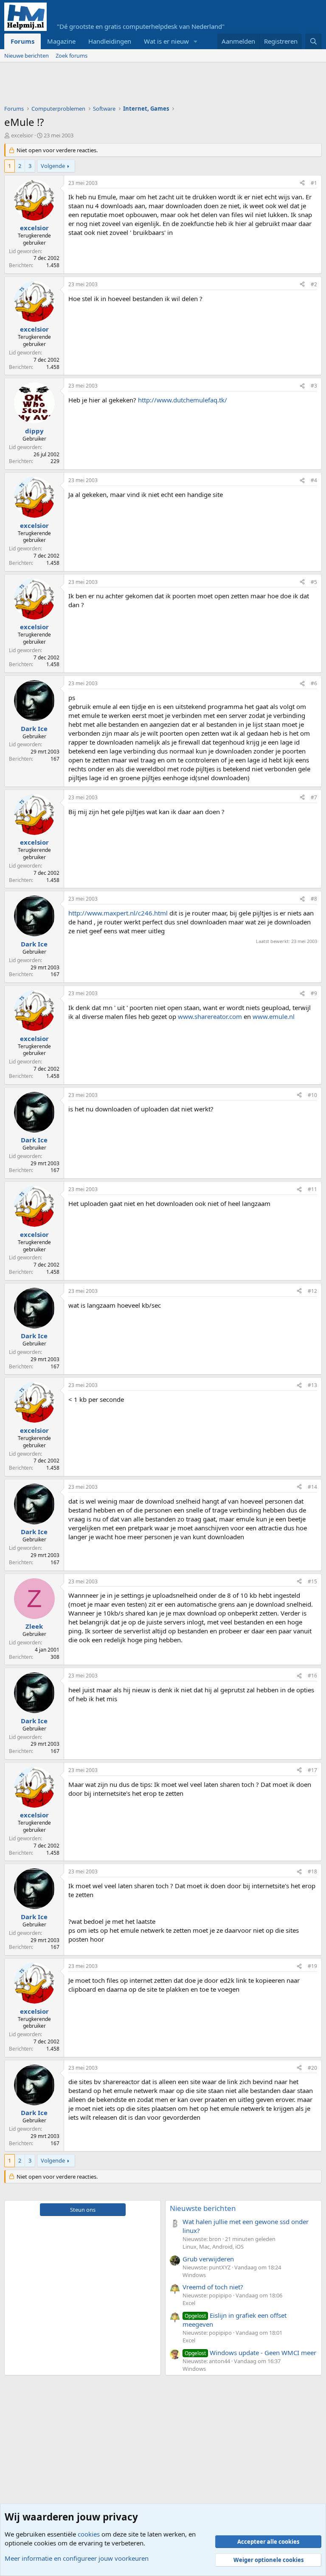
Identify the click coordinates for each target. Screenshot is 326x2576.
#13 (312, 1385)
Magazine (61, 41)
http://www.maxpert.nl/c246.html (118, 913)
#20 (312, 2068)
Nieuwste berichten (203, 2208)
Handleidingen (110, 41)
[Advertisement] (159, 86)
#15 (312, 1581)
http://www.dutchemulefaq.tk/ (183, 400)
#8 (314, 899)
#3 (314, 386)
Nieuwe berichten (27, 56)
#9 (314, 993)
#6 (314, 683)
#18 (312, 1871)
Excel (189, 2303)
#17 (312, 1770)
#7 (314, 797)
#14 (312, 1487)
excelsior (22, 135)
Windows (194, 2275)
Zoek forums (72, 56)
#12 (312, 1291)
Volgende (53, 166)
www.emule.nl (274, 1016)
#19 (312, 1966)
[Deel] (302, 183)
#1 (314, 183)
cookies (89, 2534)
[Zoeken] (313, 41)
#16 (312, 1676)
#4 (314, 480)
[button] (196, 41)
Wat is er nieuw (166, 41)
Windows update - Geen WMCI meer (250, 2353)
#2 (314, 284)
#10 (312, 1095)
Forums (22, 41)
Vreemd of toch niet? (213, 2287)
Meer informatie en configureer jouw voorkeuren (77, 2558)
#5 (314, 582)
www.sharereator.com (210, 1016)
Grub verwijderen (208, 2259)
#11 (312, 1189)
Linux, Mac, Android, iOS (213, 2247)
